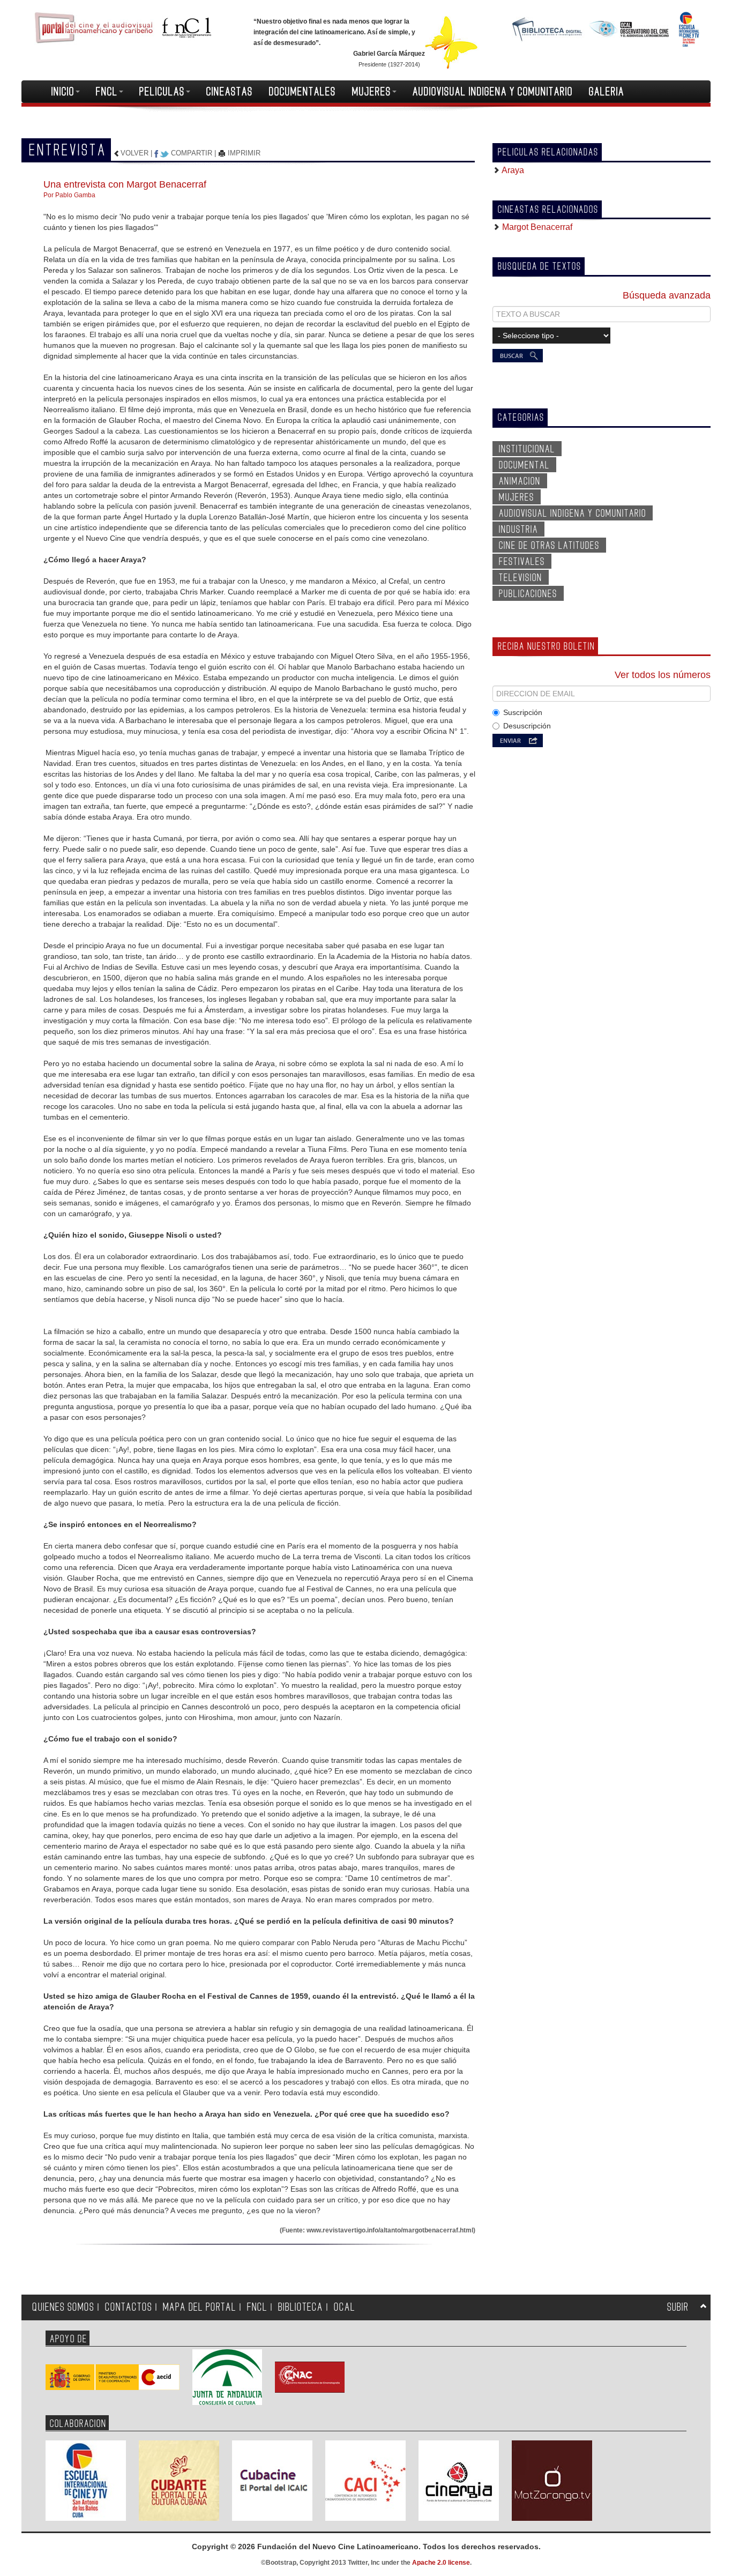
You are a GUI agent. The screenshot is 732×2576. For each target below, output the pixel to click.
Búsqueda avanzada (667, 295)
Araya (512, 170)
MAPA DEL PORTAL (200, 2307)
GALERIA (607, 92)
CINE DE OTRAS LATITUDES (549, 546)
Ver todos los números (663, 675)
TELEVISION (521, 578)
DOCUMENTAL (524, 465)
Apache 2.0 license (441, 2563)
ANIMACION (520, 481)
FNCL (107, 92)
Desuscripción (527, 726)
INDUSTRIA (518, 530)
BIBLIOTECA (301, 2307)
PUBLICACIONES (528, 594)
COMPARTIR (192, 153)
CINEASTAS (230, 92)
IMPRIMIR (243, 153)
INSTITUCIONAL (527, 449)
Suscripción (523, 712)
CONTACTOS (129, 2307)
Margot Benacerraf (536, 227)
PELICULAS (162, 92)
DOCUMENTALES (302, 92)
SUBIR (678, 2307)
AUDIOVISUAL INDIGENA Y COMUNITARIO (493, 92)
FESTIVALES (522, 562)
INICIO (63, 92)
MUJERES (372, 92)
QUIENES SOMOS (63, 2307)
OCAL (345, 2307)
